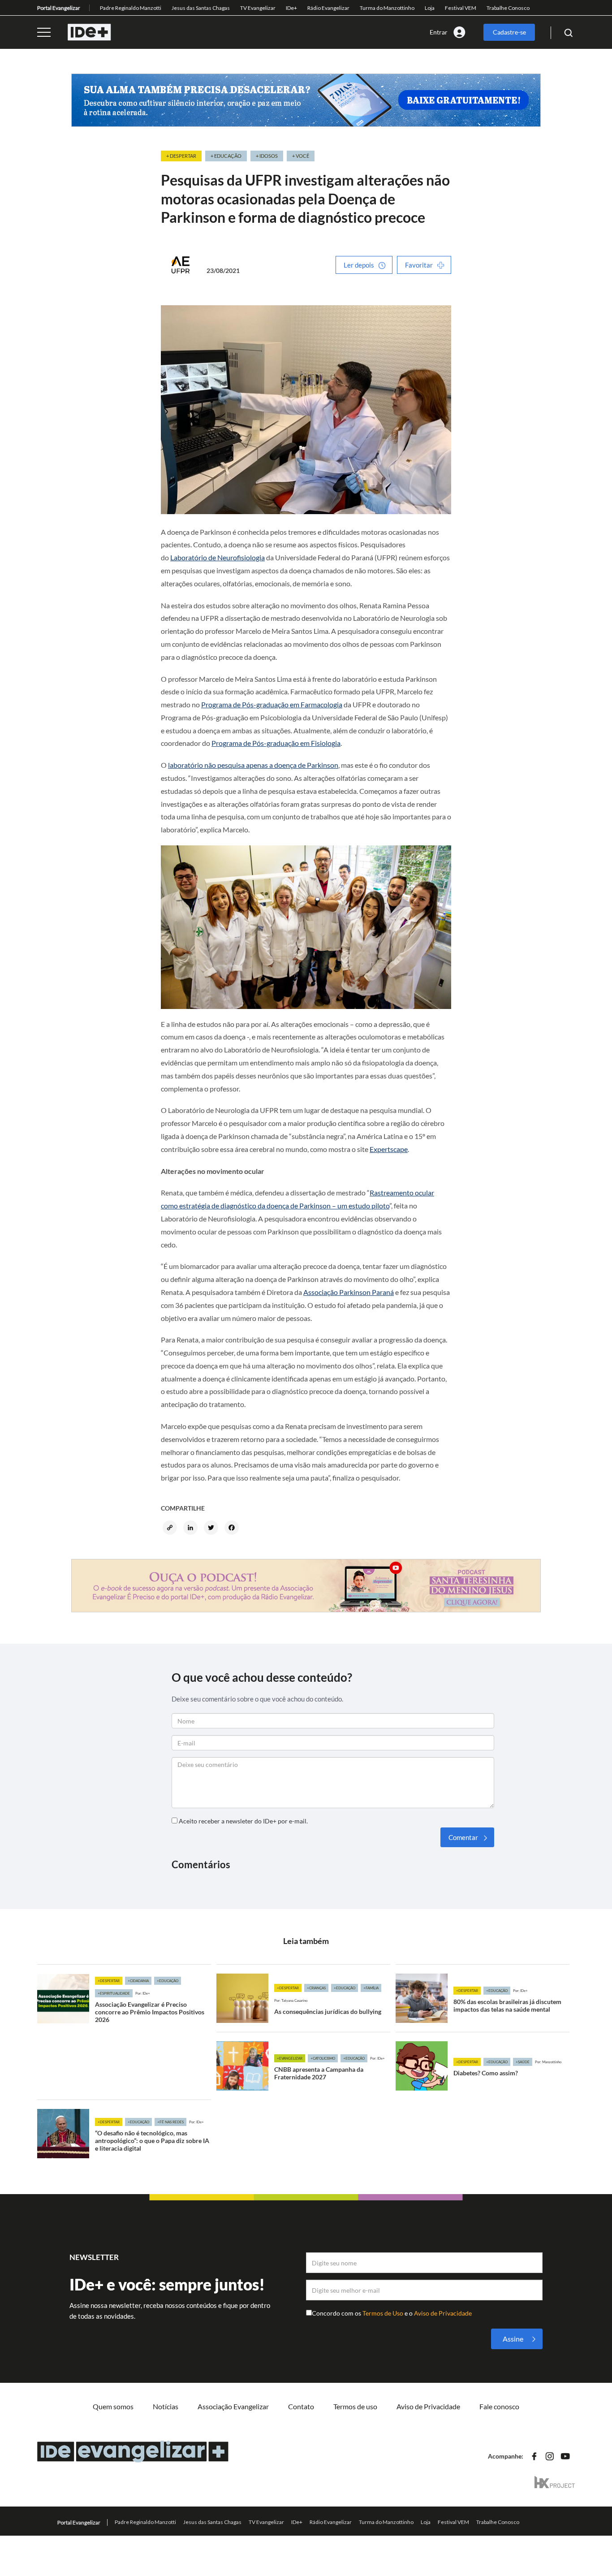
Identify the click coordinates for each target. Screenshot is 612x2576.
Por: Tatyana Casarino (291, 2000)
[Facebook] (233, 1528)
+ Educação (226, 156)
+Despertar (109, 1981)
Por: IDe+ (143, 1993)
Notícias (166, 2406)
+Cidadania (138, 1981)
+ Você (301, 156)
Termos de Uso (384, 2313)
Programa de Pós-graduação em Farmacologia (272, 704)
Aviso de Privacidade (443, 2313)
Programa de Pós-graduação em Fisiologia (276, 743)
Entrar (439, 32)
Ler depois (359, 265)
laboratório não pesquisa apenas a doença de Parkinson (253, 765)
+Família (371, 1988)
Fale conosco (499, 2406)
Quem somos (113, 2406)
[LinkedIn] (192, 1528)
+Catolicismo (323, 2058)
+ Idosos (267, 156)
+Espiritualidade (114, 1993)
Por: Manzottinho (548, 2062)
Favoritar (419, 265)
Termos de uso (355, 2406)
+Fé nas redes (170, 2122)
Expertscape (389, 1149)
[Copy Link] (171, 1528)
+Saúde (523, 2062)
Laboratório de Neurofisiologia (218, 557)
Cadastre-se (509, 32)
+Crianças (316, 1988)
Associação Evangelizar (233, 2406)
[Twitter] (212, 1528)
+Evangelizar (290, 2058)
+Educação (168, 1981)
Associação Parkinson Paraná (349, 1292)
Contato (301, 2406)
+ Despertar (181, 156)
